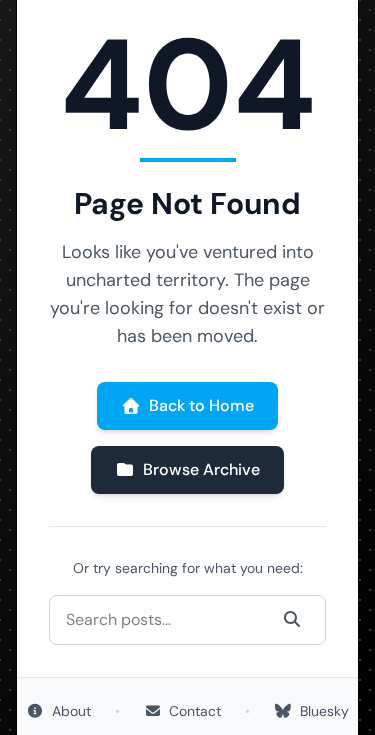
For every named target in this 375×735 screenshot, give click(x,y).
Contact (195, 711)
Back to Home (201, 405)
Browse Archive (201, 469)
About (71, 711)
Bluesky (324, 711)
